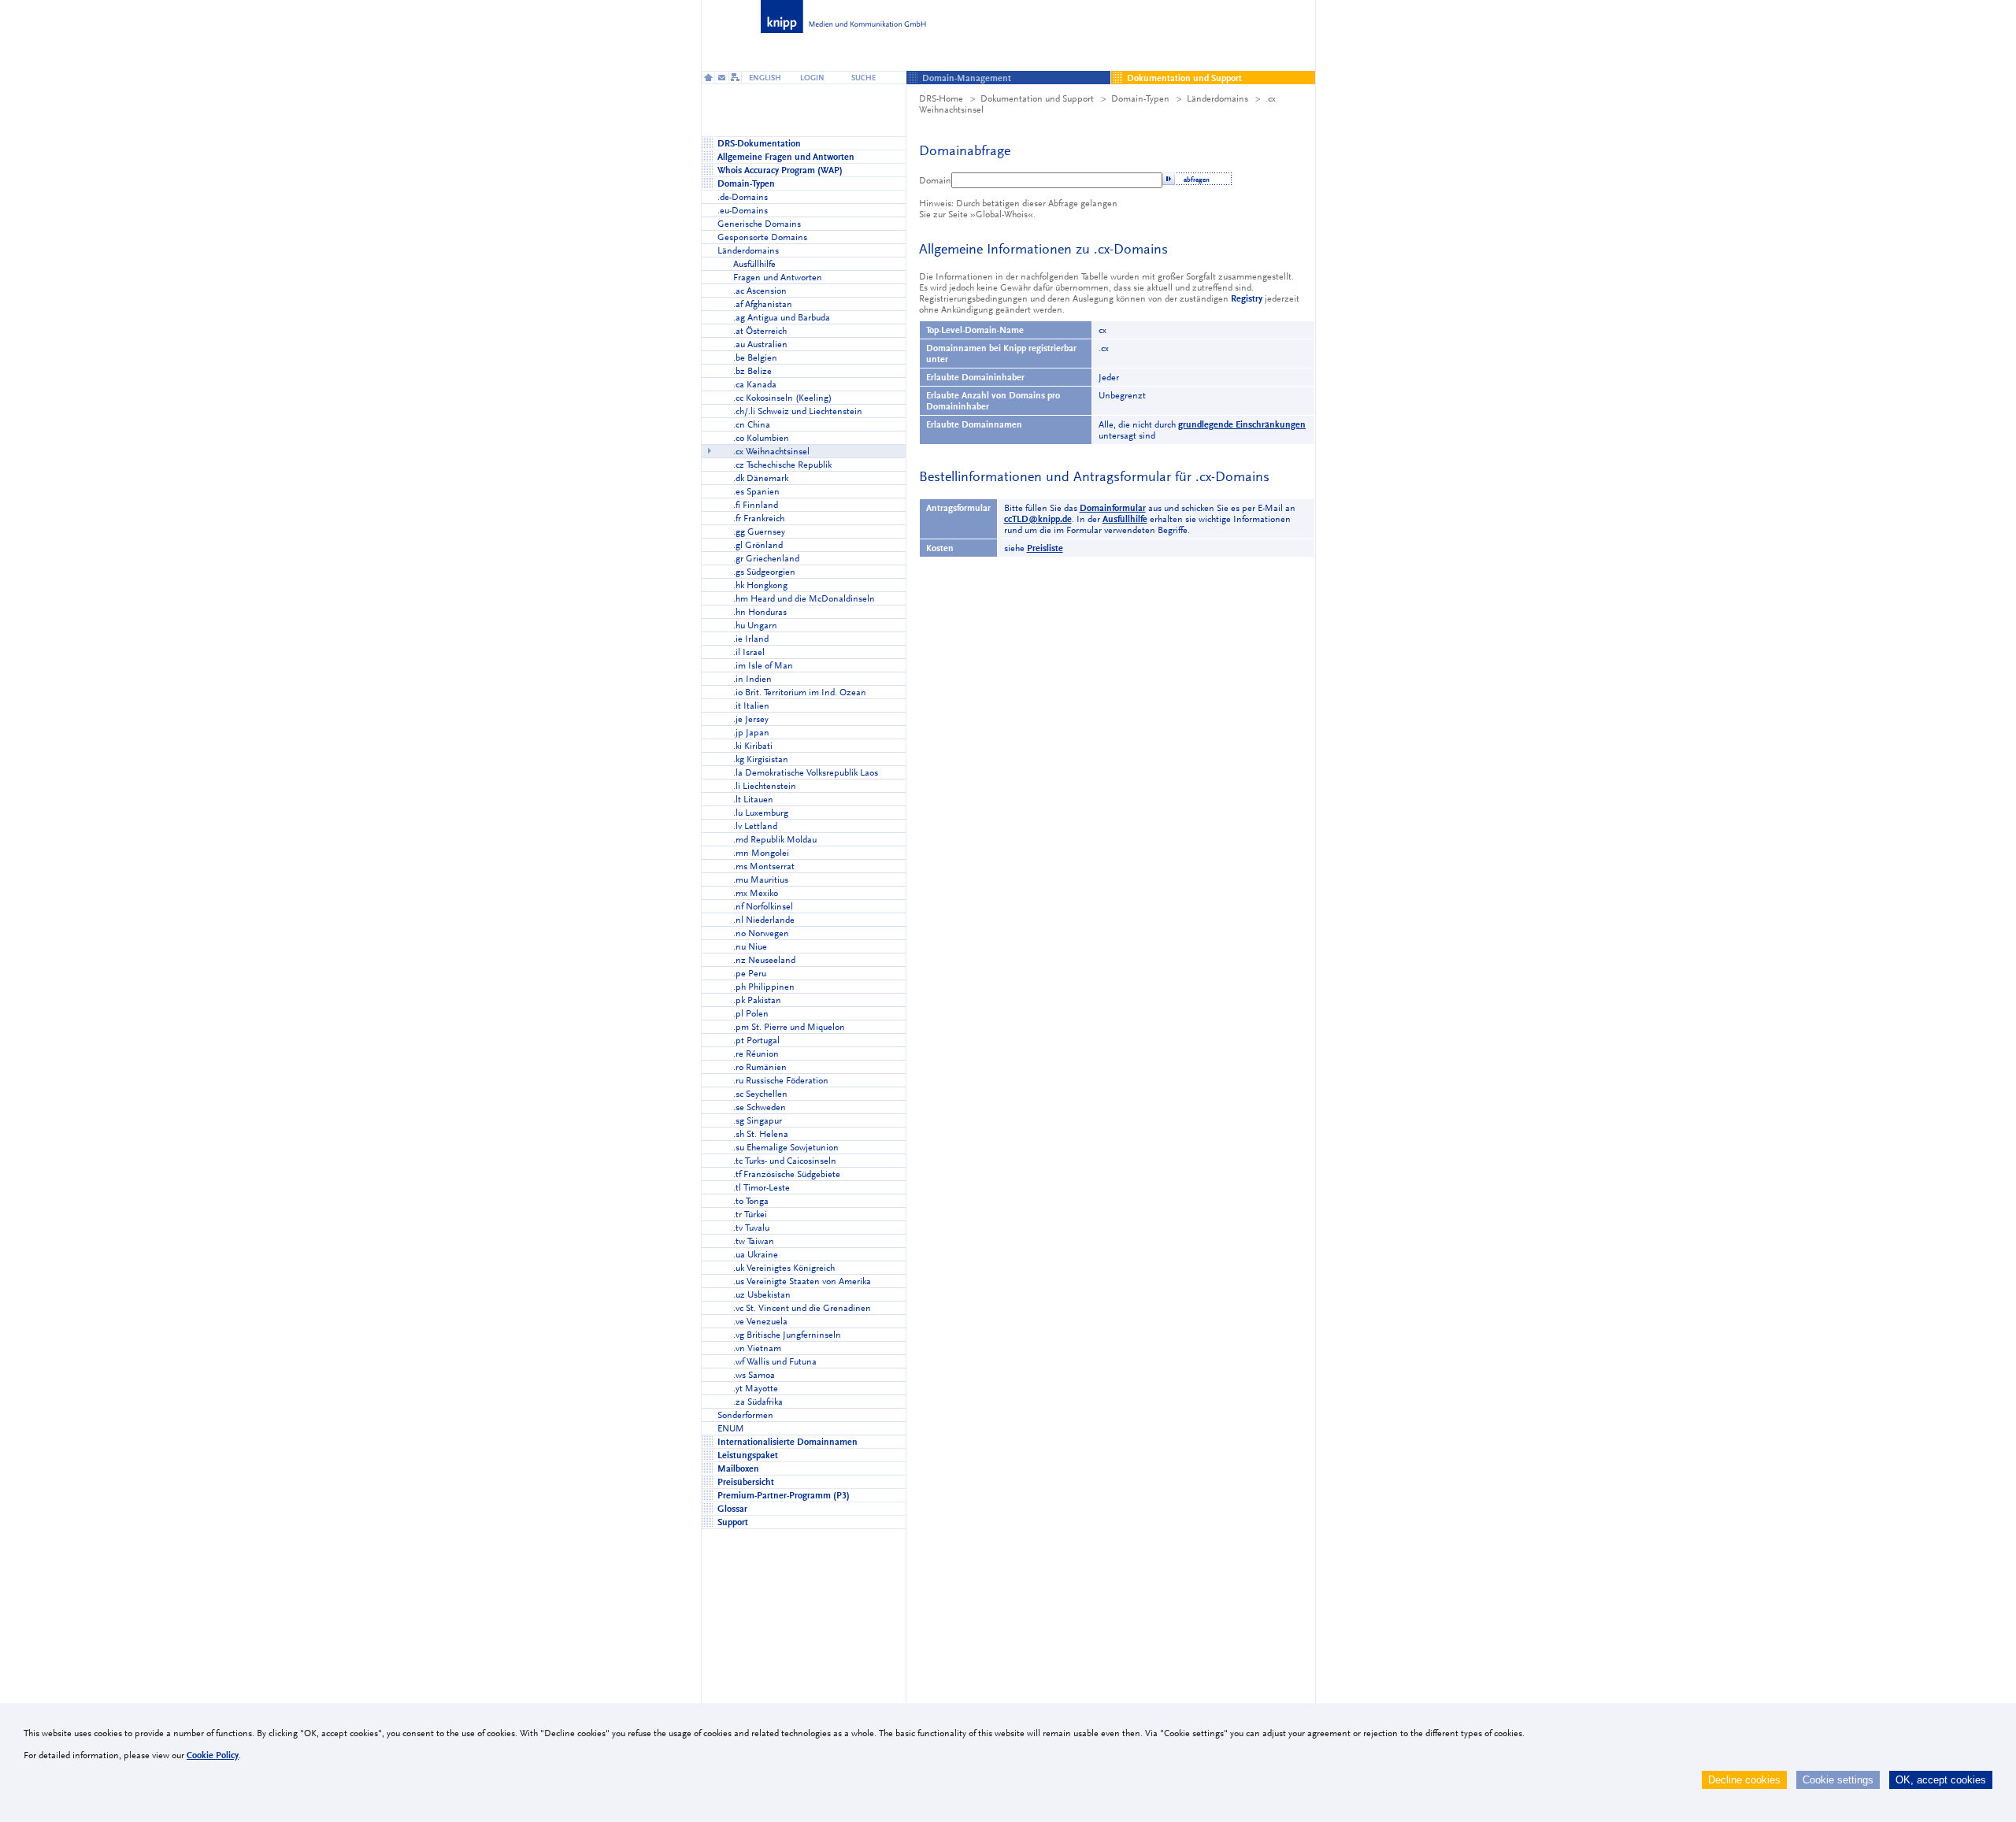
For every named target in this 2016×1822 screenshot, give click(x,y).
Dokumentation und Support (1037, 98)
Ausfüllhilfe (1125, 519)
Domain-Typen (1140, 98)
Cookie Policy (213, 1755)
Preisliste (1045, 548)
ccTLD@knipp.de (1038, 519)
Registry (1247, 298)
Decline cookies (1744, 1780)
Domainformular (1113, 508)
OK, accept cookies (1941, 1780)
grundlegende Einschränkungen (1242, 424)
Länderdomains (1217, 98)
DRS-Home (941, 98)
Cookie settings (1838, 1780)
